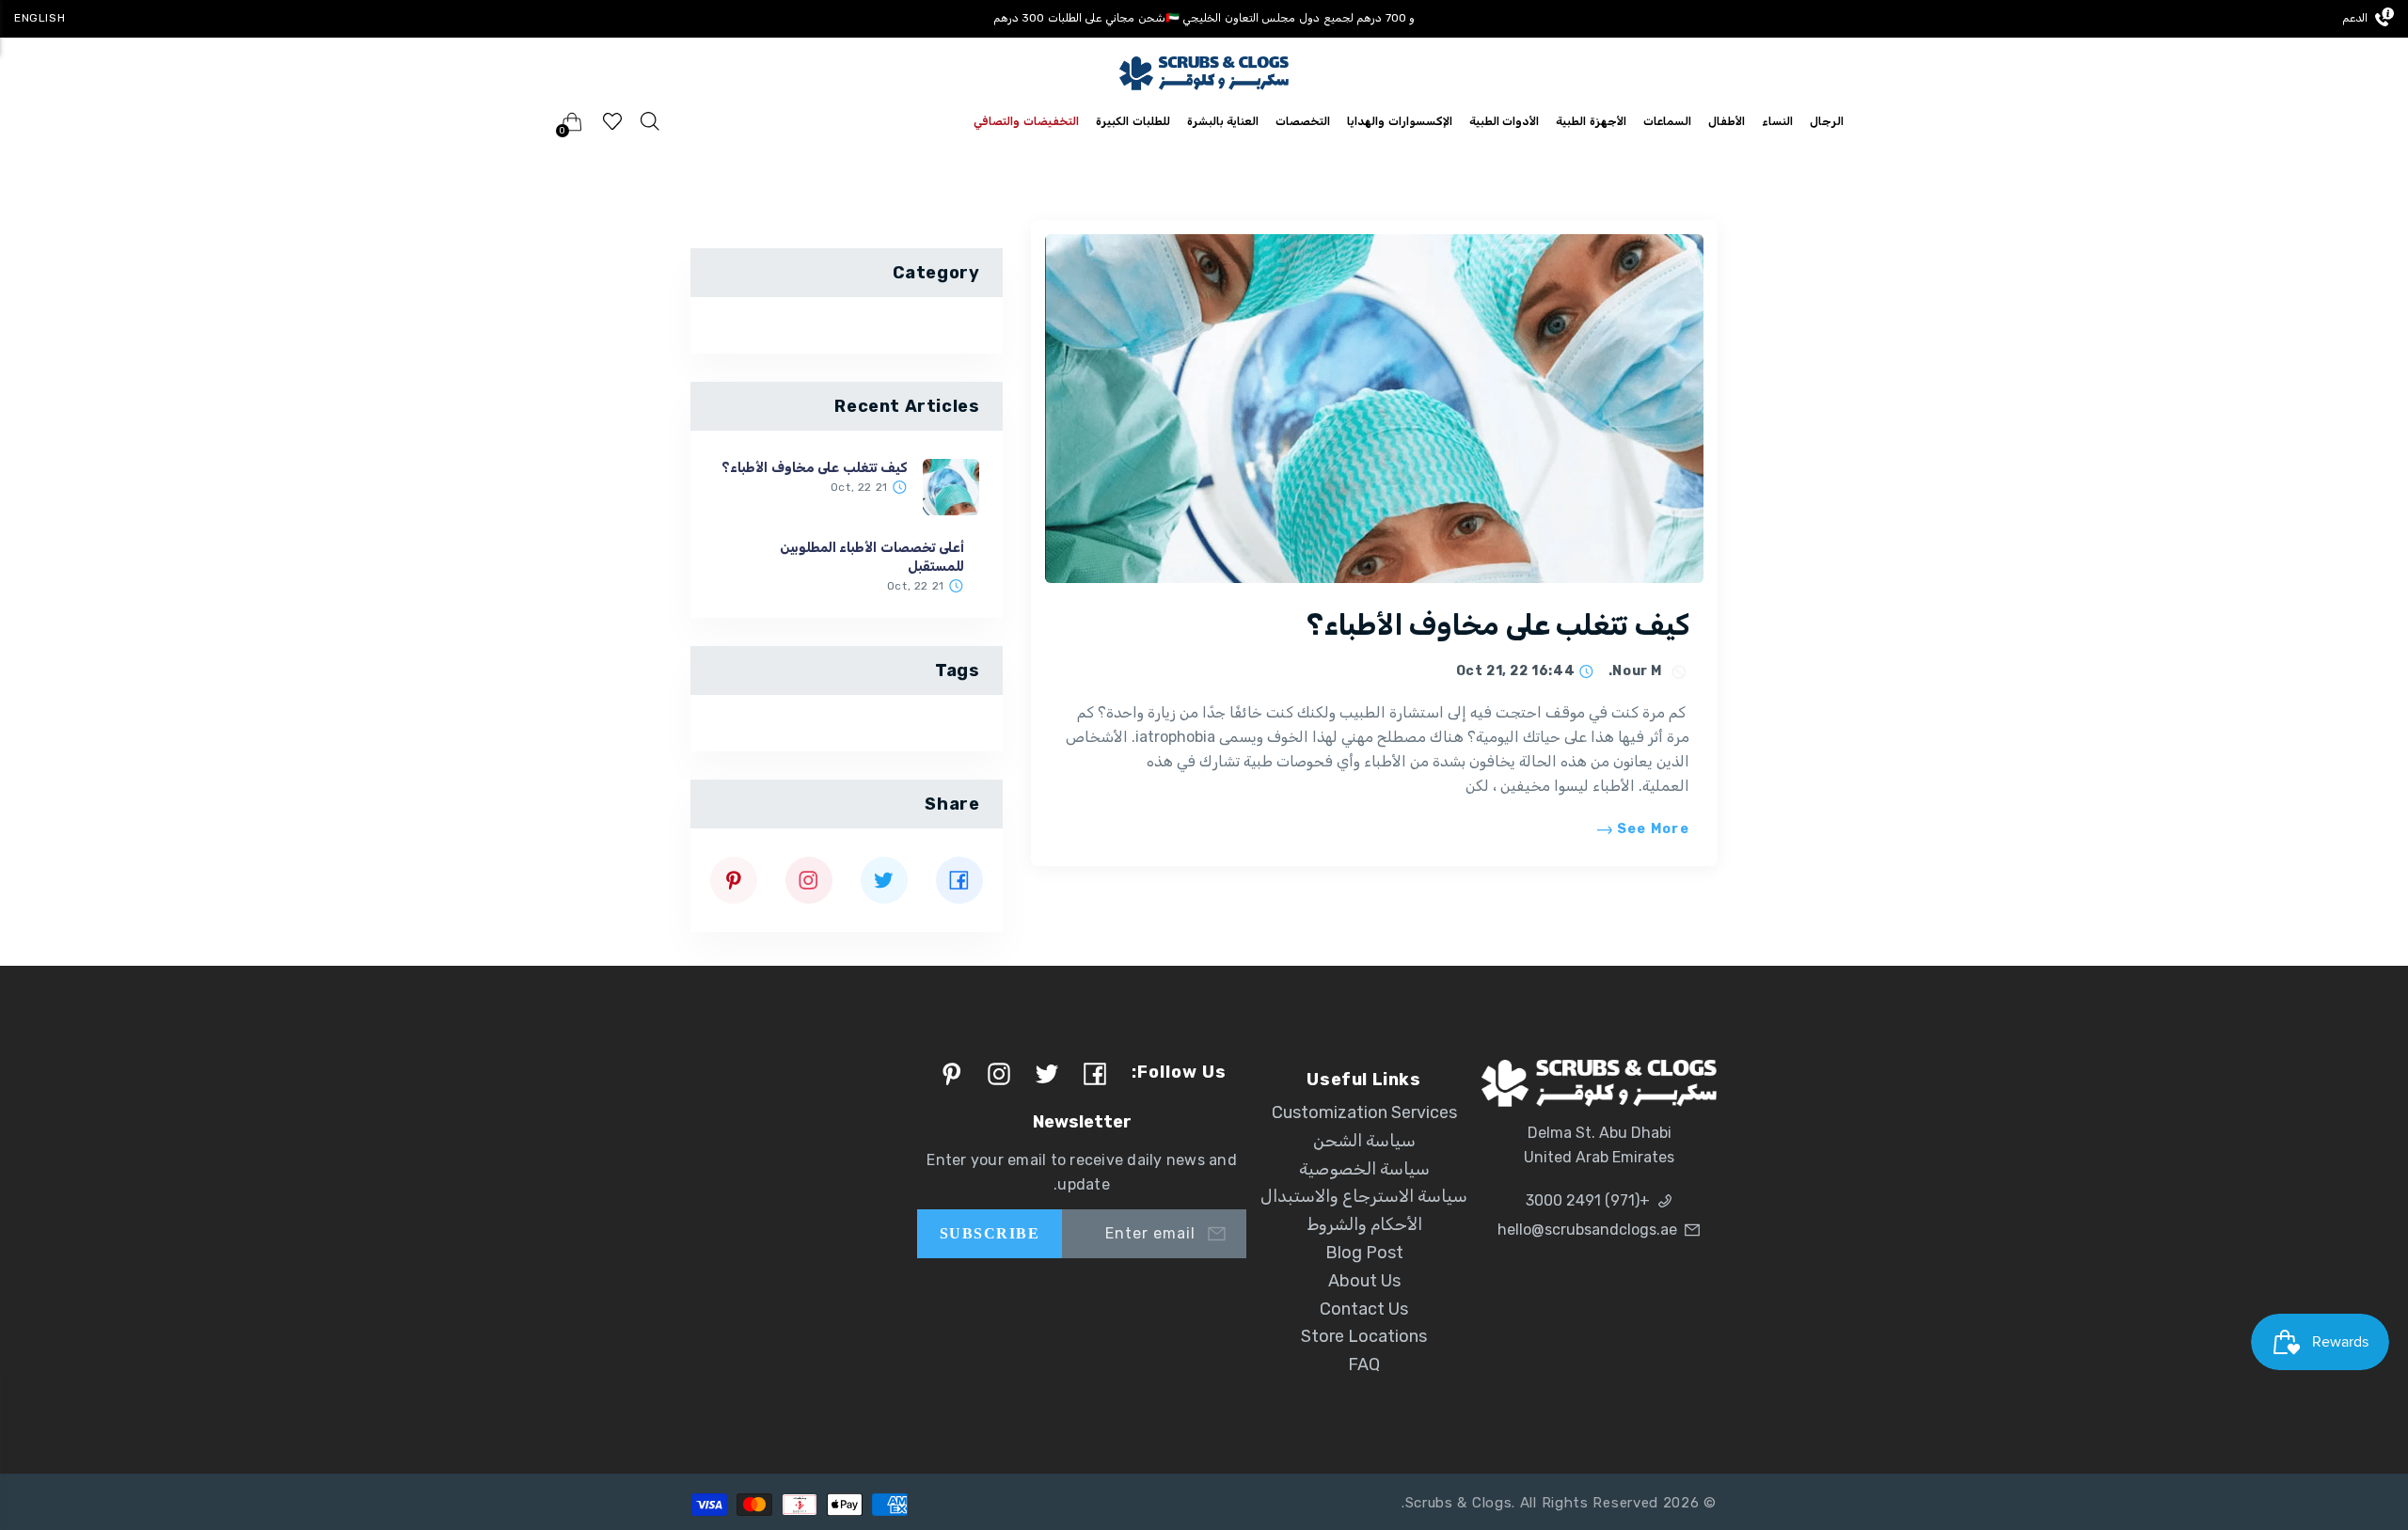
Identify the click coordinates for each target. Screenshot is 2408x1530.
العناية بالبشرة (1223, 121)
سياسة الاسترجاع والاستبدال (1364, 1196)
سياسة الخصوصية (1364, 1169)
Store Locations (1364, 1336)
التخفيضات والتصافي (1026, 121)
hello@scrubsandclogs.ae (1587, 1230)
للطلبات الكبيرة (1133, 121)
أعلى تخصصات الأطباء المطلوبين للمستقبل (872, 557)
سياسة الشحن (1364, 1141)
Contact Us (1364, 1309)
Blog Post (1364, 1253)
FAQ (1364, 1364)
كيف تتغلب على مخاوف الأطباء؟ (1498, 625)
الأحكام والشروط (1364, 1224)
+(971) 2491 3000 (1588, 1200)
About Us (1364, 1281)
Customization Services (1364, 1112)
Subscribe (990, 1233)
